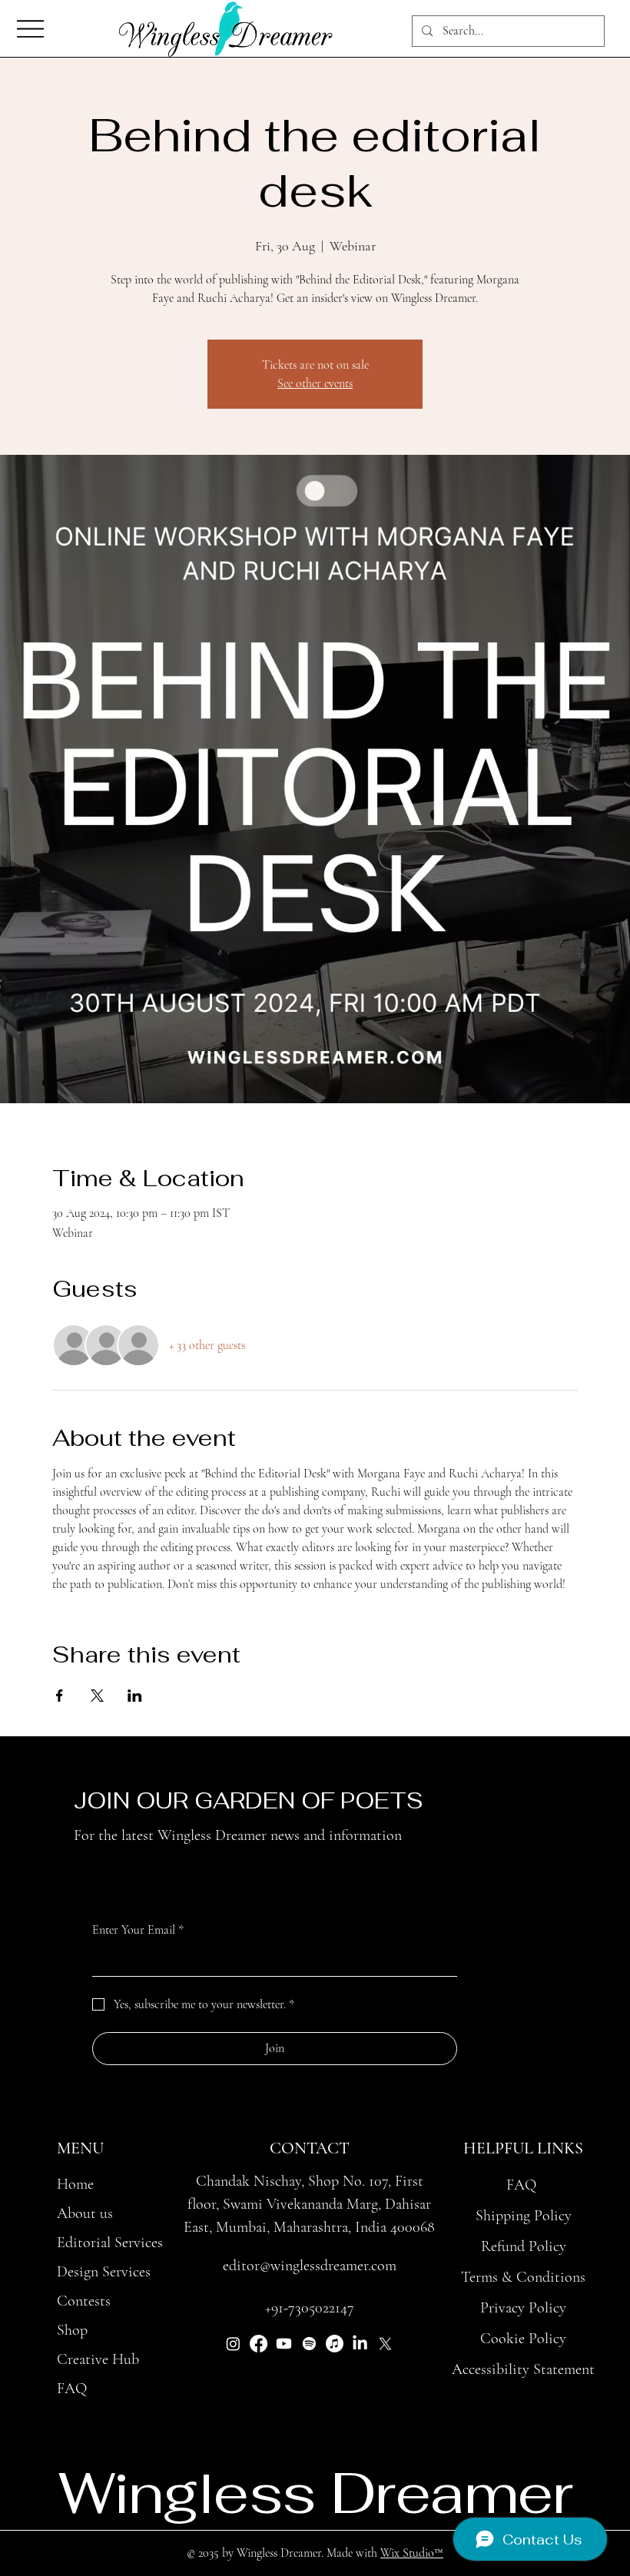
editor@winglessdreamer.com (310, 2266)
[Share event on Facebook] (60, 1696)
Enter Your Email (138, 1930)
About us (85, 2213)
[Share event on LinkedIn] (135, 1696)
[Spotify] (309, 2344)
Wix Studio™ (412, 2553)
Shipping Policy (524, 2216)
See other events (315, 383)
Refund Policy (524, 2246)
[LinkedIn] (360, 2344)
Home (75, 2184)
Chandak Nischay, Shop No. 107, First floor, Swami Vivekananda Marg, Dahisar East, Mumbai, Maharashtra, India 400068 (309, 2204)
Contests (84, 2301)
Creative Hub (98, 2359)
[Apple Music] (335, 2344)
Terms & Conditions (523, 2277)
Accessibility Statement (523, 2369)
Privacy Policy (523, 2308)
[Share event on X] (97, 1696)
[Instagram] (233, 2344)
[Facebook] (259, 2344)
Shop (72, 2330)
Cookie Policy (523, 2339)
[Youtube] (284, 2344)
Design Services (104, 2272)
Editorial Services (110, 2243)
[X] (385, 2344)
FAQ (72, 2389)
